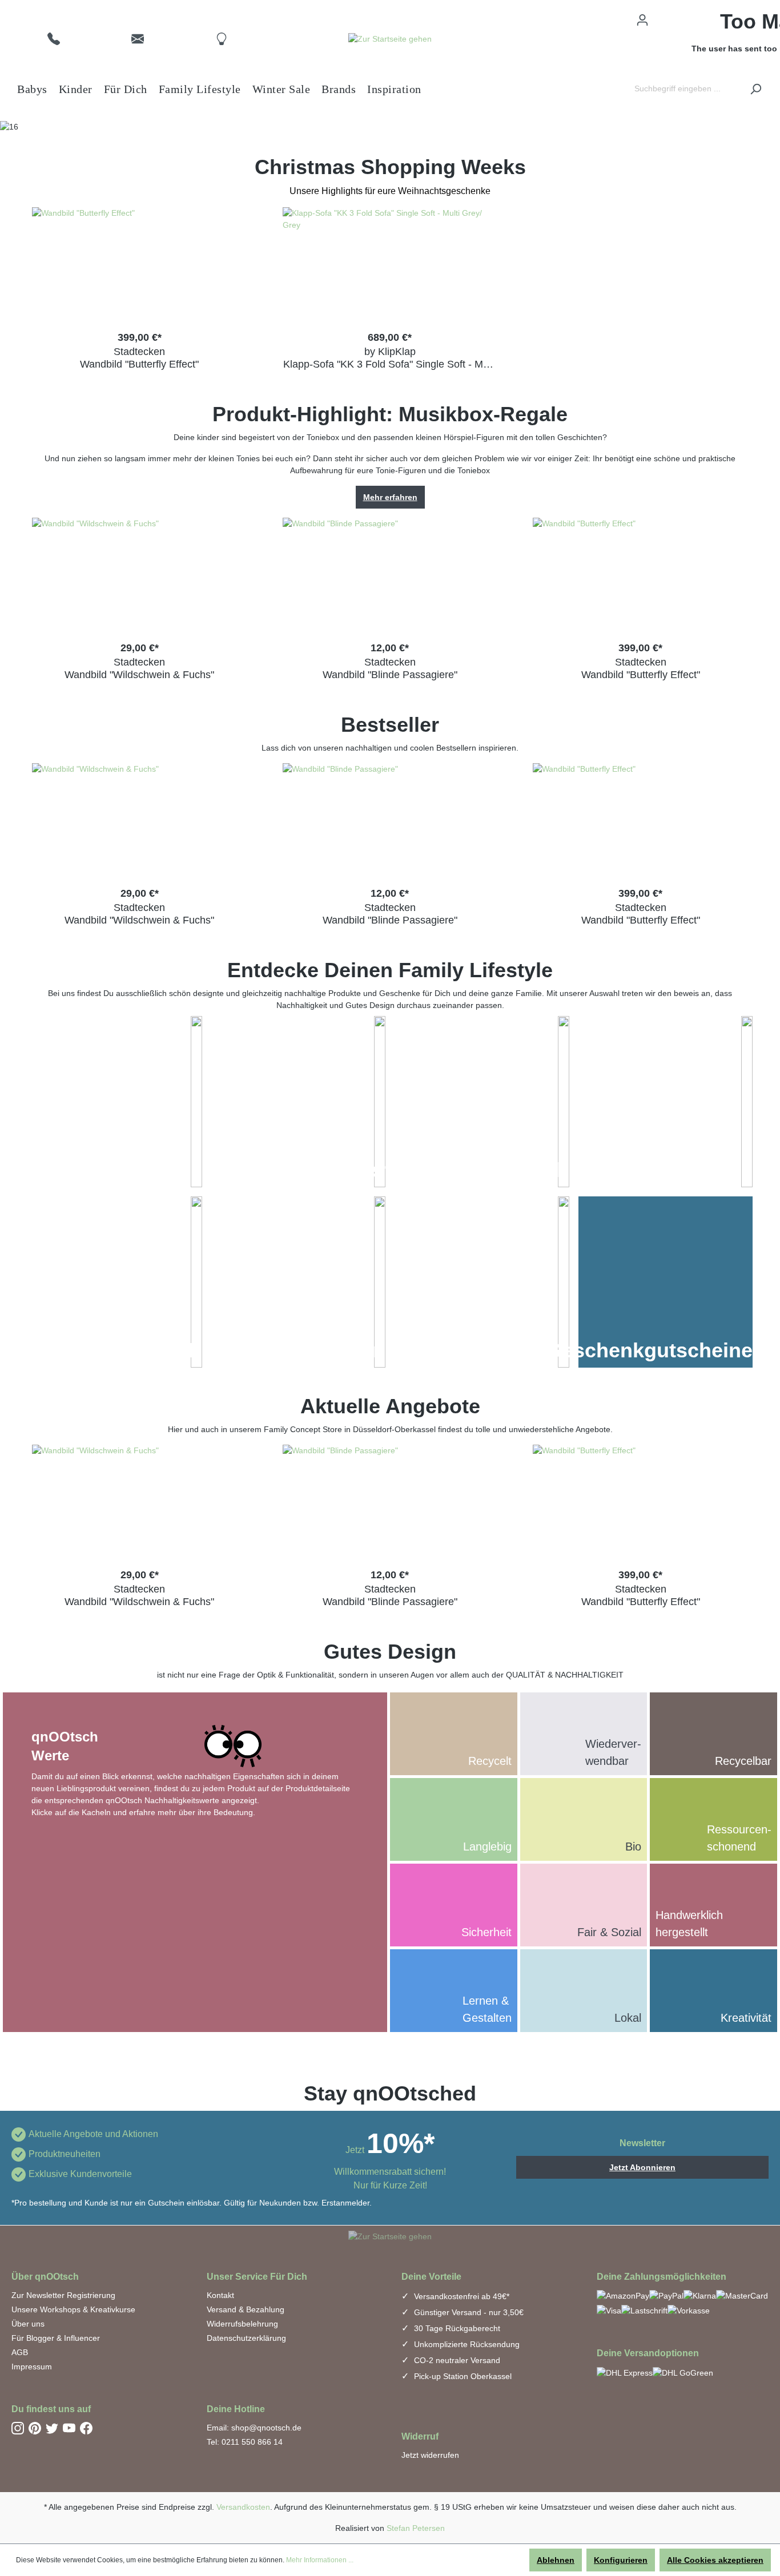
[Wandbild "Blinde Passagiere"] (390, 575)
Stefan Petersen (416, 2528)
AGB (20, 2352)
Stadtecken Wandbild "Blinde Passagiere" (390, 668)
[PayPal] (666, 2295)
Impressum (32, 2367)
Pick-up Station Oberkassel (462, 2376)
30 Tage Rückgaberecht (456, 2328)
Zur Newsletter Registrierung (63, 2295)
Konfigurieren (621, 2560)
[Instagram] (18, 2428)
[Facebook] (86, 2428)
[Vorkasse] (689, 2310)
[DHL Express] (625, 2373)
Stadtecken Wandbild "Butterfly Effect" (139, 358)
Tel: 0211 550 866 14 (245, 2442)
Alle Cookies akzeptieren (715, 2560)
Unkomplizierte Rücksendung (466, 2344)
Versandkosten (243, 2507)
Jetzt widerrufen (430, 2455)
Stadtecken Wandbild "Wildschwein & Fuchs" (139, 668)
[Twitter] (52, 2428)
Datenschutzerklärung (246, 2338)
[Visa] (609, 2310)
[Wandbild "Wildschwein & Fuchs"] (140, 575)
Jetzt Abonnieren (642, 2167)
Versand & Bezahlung (246, 2309)
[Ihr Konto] (642, 20)
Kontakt (220, 2295)
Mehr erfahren (390, 497)
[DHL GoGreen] (683, 2373)
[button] (54, 38)
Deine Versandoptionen (648, 2353)
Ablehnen (556, 2560)
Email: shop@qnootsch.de (254, 2428)
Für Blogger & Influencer (56, 2338)
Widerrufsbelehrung (242, 2324)
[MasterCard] (742, 2295)
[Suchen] (755, 89)
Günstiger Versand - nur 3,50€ (468, 2312)
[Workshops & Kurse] (564, 1282)
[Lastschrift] (644, 2310)
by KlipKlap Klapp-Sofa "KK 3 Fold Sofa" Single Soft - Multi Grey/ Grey (390, 358)
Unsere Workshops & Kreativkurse (73, 2309)
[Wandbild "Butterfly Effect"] (140, 264)
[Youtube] (69, 2428)
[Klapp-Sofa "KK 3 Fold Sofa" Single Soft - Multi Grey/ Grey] (390, 264)
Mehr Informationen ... (320, 2560)
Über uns (28, 2324)
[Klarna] (700, 2295)
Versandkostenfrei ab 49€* (461, 2296)
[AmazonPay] (623, 2295)
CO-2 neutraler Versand (456, 2360)
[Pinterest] (35, 2428)
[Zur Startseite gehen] (390, 39)
